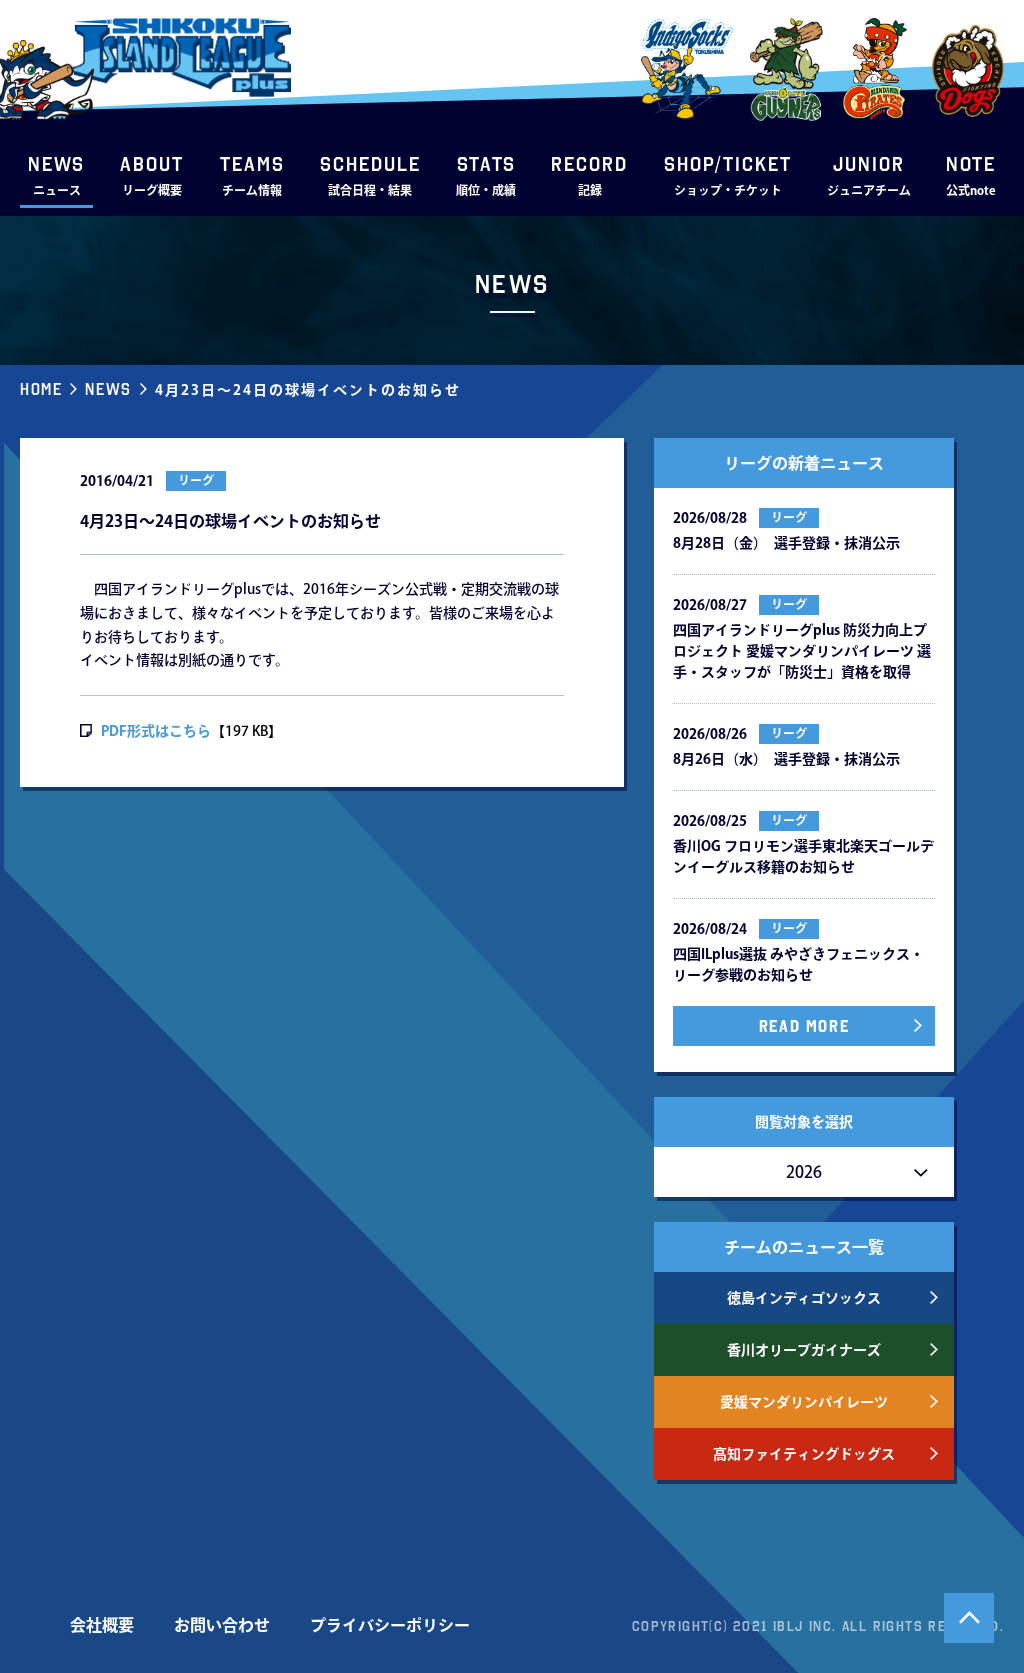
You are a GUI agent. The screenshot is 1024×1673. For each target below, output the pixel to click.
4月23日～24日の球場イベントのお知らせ (308, 390)
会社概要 (102, 1625)
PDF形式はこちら (156, 731)
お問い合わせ (222, 1625)
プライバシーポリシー (390, 1625)
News (108, 389)
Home (41, 389)
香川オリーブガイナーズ (804, 1350)
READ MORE (804, 1026)
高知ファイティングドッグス (804, 1454)
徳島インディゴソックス (804, 1298)
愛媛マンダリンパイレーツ (804, 1402)
